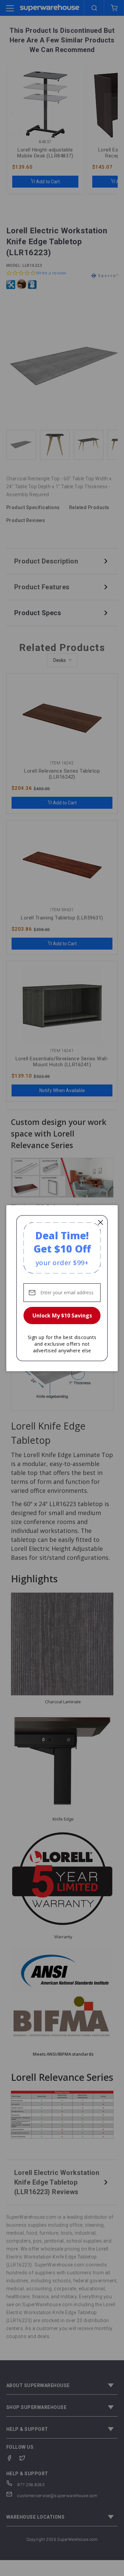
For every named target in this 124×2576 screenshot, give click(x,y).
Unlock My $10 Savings (62, 1316)
